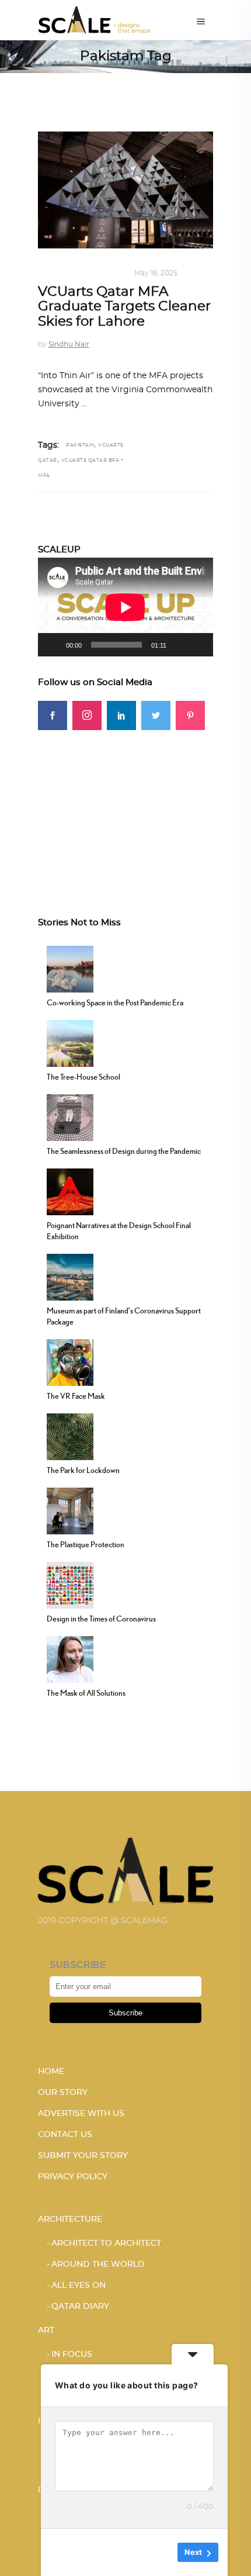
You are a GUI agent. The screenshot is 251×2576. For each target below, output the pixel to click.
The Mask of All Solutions (86, 1693)
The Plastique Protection (86, 1544)
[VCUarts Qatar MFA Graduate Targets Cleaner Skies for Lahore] (125, 190)
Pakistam (80, 445)
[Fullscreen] (198, 645)
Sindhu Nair (69, 344)
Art (46, 2330)
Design (53, 273)
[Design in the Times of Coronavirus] (70, 1584)
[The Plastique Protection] (70, 1510)
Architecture (70, 2219)
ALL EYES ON (79, 2285)
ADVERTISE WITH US (81, 2114)
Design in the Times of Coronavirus (101, 1619)
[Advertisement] (125, 803)
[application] (125, 607)
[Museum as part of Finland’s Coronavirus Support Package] (70, 1276)
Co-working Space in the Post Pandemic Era (115, 1002)
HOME (51, 2072)
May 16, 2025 (156, 273)
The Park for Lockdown (83, 1470)
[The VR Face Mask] (70, 1361)
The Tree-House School (83, 1077)
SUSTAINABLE (99, 273)
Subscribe (125, 2013)
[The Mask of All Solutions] (70, 1658)
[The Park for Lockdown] (70, 1436)
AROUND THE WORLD (98, 2264)
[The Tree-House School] (70, 1042)
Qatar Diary (80, 2307)
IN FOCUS (72, 2354)
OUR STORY (63, 2093)
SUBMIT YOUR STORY (83, 2156)
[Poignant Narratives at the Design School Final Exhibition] (70, 1191)
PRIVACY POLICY (73, 2177)
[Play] (53, 645)
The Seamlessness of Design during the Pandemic (124, 1151)
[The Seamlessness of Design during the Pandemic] (70, 1116)
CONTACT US (65, 2135)
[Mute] (179, 645)
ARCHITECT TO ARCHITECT (106, 2243)
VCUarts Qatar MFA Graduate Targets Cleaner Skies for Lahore (124, 307)
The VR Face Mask (76, 1396)
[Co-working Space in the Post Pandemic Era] (70, 968)
